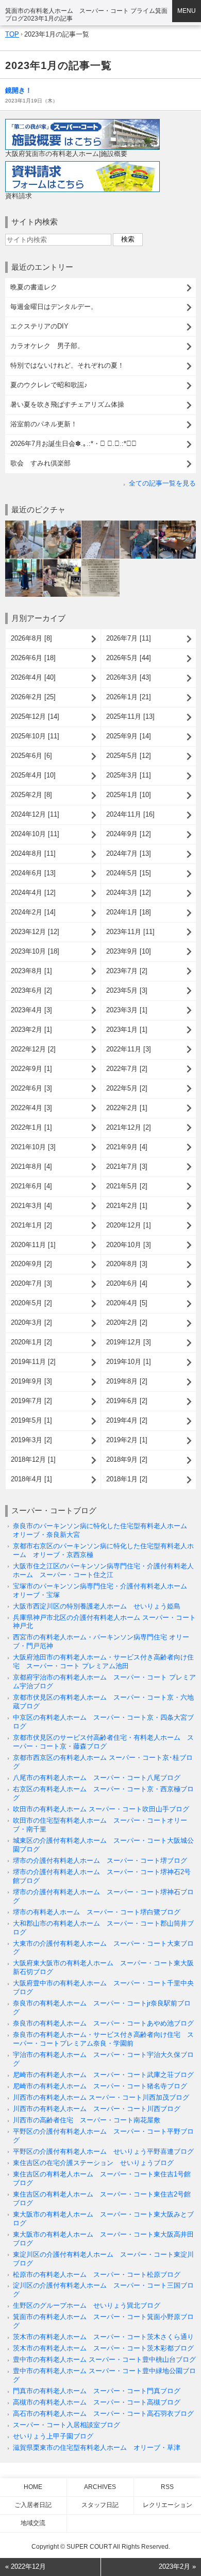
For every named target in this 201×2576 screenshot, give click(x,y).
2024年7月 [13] (129, 853)
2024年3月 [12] (129, 893)
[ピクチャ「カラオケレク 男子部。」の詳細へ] (139, 524)
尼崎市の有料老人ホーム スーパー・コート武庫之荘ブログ (103, 2075)
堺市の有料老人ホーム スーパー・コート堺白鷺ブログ (97, 1912)
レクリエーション (167, 2505)
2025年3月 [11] (129, 775)
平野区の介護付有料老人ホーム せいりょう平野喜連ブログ (103, 2151)
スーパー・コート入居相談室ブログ (66, 2425)
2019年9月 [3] (31, 1381)
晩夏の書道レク (34, 287)
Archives (100, 2487)
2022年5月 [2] (127, 1088)
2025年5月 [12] (129, 756)
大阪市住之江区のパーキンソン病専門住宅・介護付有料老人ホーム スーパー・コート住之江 (103, 1570)
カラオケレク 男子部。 (47, 346)
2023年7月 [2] (127, 971)
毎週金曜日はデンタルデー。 (54, 307)
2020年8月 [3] (127, 1264)
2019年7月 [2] (31, 1401)
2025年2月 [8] (31, 795)
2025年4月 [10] (33, 775)
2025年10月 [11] (35, 736)
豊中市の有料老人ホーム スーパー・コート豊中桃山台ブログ (104, 2359)
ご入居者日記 (33, 2505)
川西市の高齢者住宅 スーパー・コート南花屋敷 (87, 2120)
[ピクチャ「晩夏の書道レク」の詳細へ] (24, 524)
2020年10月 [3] (129, 1245)
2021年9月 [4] (127, 1147)
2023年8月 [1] (31, 971)
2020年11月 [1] (33, 1245)
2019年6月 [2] (127, 1401)
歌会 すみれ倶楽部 (40, 463)
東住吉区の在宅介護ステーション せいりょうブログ (93, 2163)
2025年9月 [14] (129, 736)
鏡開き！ (19, 90)
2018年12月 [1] (33, 1459)
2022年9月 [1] (31, 1069)
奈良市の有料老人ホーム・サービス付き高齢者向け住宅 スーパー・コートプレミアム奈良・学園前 (103, 2039)
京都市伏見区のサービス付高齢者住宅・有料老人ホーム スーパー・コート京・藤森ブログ (103, 1742)
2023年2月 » (177, 2566)
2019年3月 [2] (31, 1440)
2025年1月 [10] (129, 795)
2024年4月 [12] (33, 893)
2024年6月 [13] (33, 873)
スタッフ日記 (100, 2505)
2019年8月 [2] (127, 1381)
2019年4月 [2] (127, 1420)
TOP (12, 34)
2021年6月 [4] (31, 1186)
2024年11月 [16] (130, 814)
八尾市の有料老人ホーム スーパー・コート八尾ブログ (97, 1778)
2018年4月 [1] (31, 1479)
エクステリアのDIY (39, 326)
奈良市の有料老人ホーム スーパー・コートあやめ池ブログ (103, 2023)
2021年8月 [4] (31, 1166)
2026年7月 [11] (129, 638)
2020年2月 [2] (127, 1322)
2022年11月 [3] (129, 1049)
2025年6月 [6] (31, 756)
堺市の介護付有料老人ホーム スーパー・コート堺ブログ (100, 1861)
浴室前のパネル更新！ (44, 424)
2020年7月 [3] (31, 1283)
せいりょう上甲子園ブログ (53, 2436)
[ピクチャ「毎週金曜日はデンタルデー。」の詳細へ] (62, 524)
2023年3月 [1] (127, 1010)
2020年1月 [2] (31, 1342)
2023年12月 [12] (35, 932)
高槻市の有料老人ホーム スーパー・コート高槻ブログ (97, 2402)
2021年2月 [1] (127, 1206)
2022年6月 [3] (31, 1088)
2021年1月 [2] (31, 1225)
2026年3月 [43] (129, 677)
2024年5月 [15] (129, 873)
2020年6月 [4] (127, 1283)
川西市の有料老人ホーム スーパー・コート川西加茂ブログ (101, 2097)
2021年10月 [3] (33, 1147)
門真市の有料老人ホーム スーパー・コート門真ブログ (97, 2391)
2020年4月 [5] (127, 1303)
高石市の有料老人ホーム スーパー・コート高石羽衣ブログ (103, 2414)
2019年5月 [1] (31, 1420)
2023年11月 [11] (130, 932)
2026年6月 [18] (33, 658)
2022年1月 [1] (31, 1127)
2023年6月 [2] (31, 990)
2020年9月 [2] (31, 1264)
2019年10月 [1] (129, 1362)
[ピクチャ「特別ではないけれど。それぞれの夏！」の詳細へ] (177, 524)
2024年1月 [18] (129, 912)
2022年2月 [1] (127, 1108)
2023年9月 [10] (129, 951)
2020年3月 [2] (31, 1322)
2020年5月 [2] (31, 1303)
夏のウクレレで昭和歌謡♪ (49, 385)
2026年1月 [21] (129, 697)
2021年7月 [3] (127, 1166)
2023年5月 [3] (127, 990)
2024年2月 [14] (33, 912)
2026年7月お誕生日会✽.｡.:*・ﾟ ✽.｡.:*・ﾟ (73, 444)
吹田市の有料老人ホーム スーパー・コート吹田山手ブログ (101, 1809)
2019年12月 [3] (129, 1342)
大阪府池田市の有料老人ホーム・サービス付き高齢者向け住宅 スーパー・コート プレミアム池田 (103, 1662)
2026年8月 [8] (31, 638)
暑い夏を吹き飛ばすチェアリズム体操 (67, 404)
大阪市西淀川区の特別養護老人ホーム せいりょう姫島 (97, 1606)
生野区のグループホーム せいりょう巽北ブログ (87, 2305)
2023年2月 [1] (31, 1030)
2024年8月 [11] (33, 853)
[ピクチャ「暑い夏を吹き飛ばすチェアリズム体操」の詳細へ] (62, 563)
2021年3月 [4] (31, 1206)
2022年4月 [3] (31, 1108)
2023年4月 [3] (31, 1010)
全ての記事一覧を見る (162, 483)
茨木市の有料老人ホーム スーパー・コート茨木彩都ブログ (103, 2348)
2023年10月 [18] (35, 951)
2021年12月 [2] (129, 1127)
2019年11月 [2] (33, 1362)
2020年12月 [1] (129, 1225)
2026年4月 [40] (33, 677)
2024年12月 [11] (35, 814)
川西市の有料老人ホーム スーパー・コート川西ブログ (97, 2109)
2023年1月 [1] (127, 1030)
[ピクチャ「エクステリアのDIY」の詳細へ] (100, 524)
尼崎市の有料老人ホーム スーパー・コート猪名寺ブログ (100, 2086)
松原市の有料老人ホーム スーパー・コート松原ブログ (97, 2275)
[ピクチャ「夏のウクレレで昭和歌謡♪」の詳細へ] (24, 563)
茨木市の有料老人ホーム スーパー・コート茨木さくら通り (103, 2337)
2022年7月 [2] (127, 1069)
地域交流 (33, 2523)
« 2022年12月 (26, 2566)
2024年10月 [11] (35, 834)
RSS (167, 2487)
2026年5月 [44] (129, 658)
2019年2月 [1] (127, 1440)
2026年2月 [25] (33, 697)
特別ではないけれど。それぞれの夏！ (67, 365)
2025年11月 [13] (130, 716)
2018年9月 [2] (127, 1459)
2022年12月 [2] (33, 1049)
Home (33, 2487)
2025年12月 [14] (35, 716)
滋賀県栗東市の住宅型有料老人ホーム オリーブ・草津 (97, 2448)
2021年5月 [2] (127, 1186)
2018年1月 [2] (127, 1479)
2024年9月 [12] (129, 834)
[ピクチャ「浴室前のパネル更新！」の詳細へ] (100, 563)
